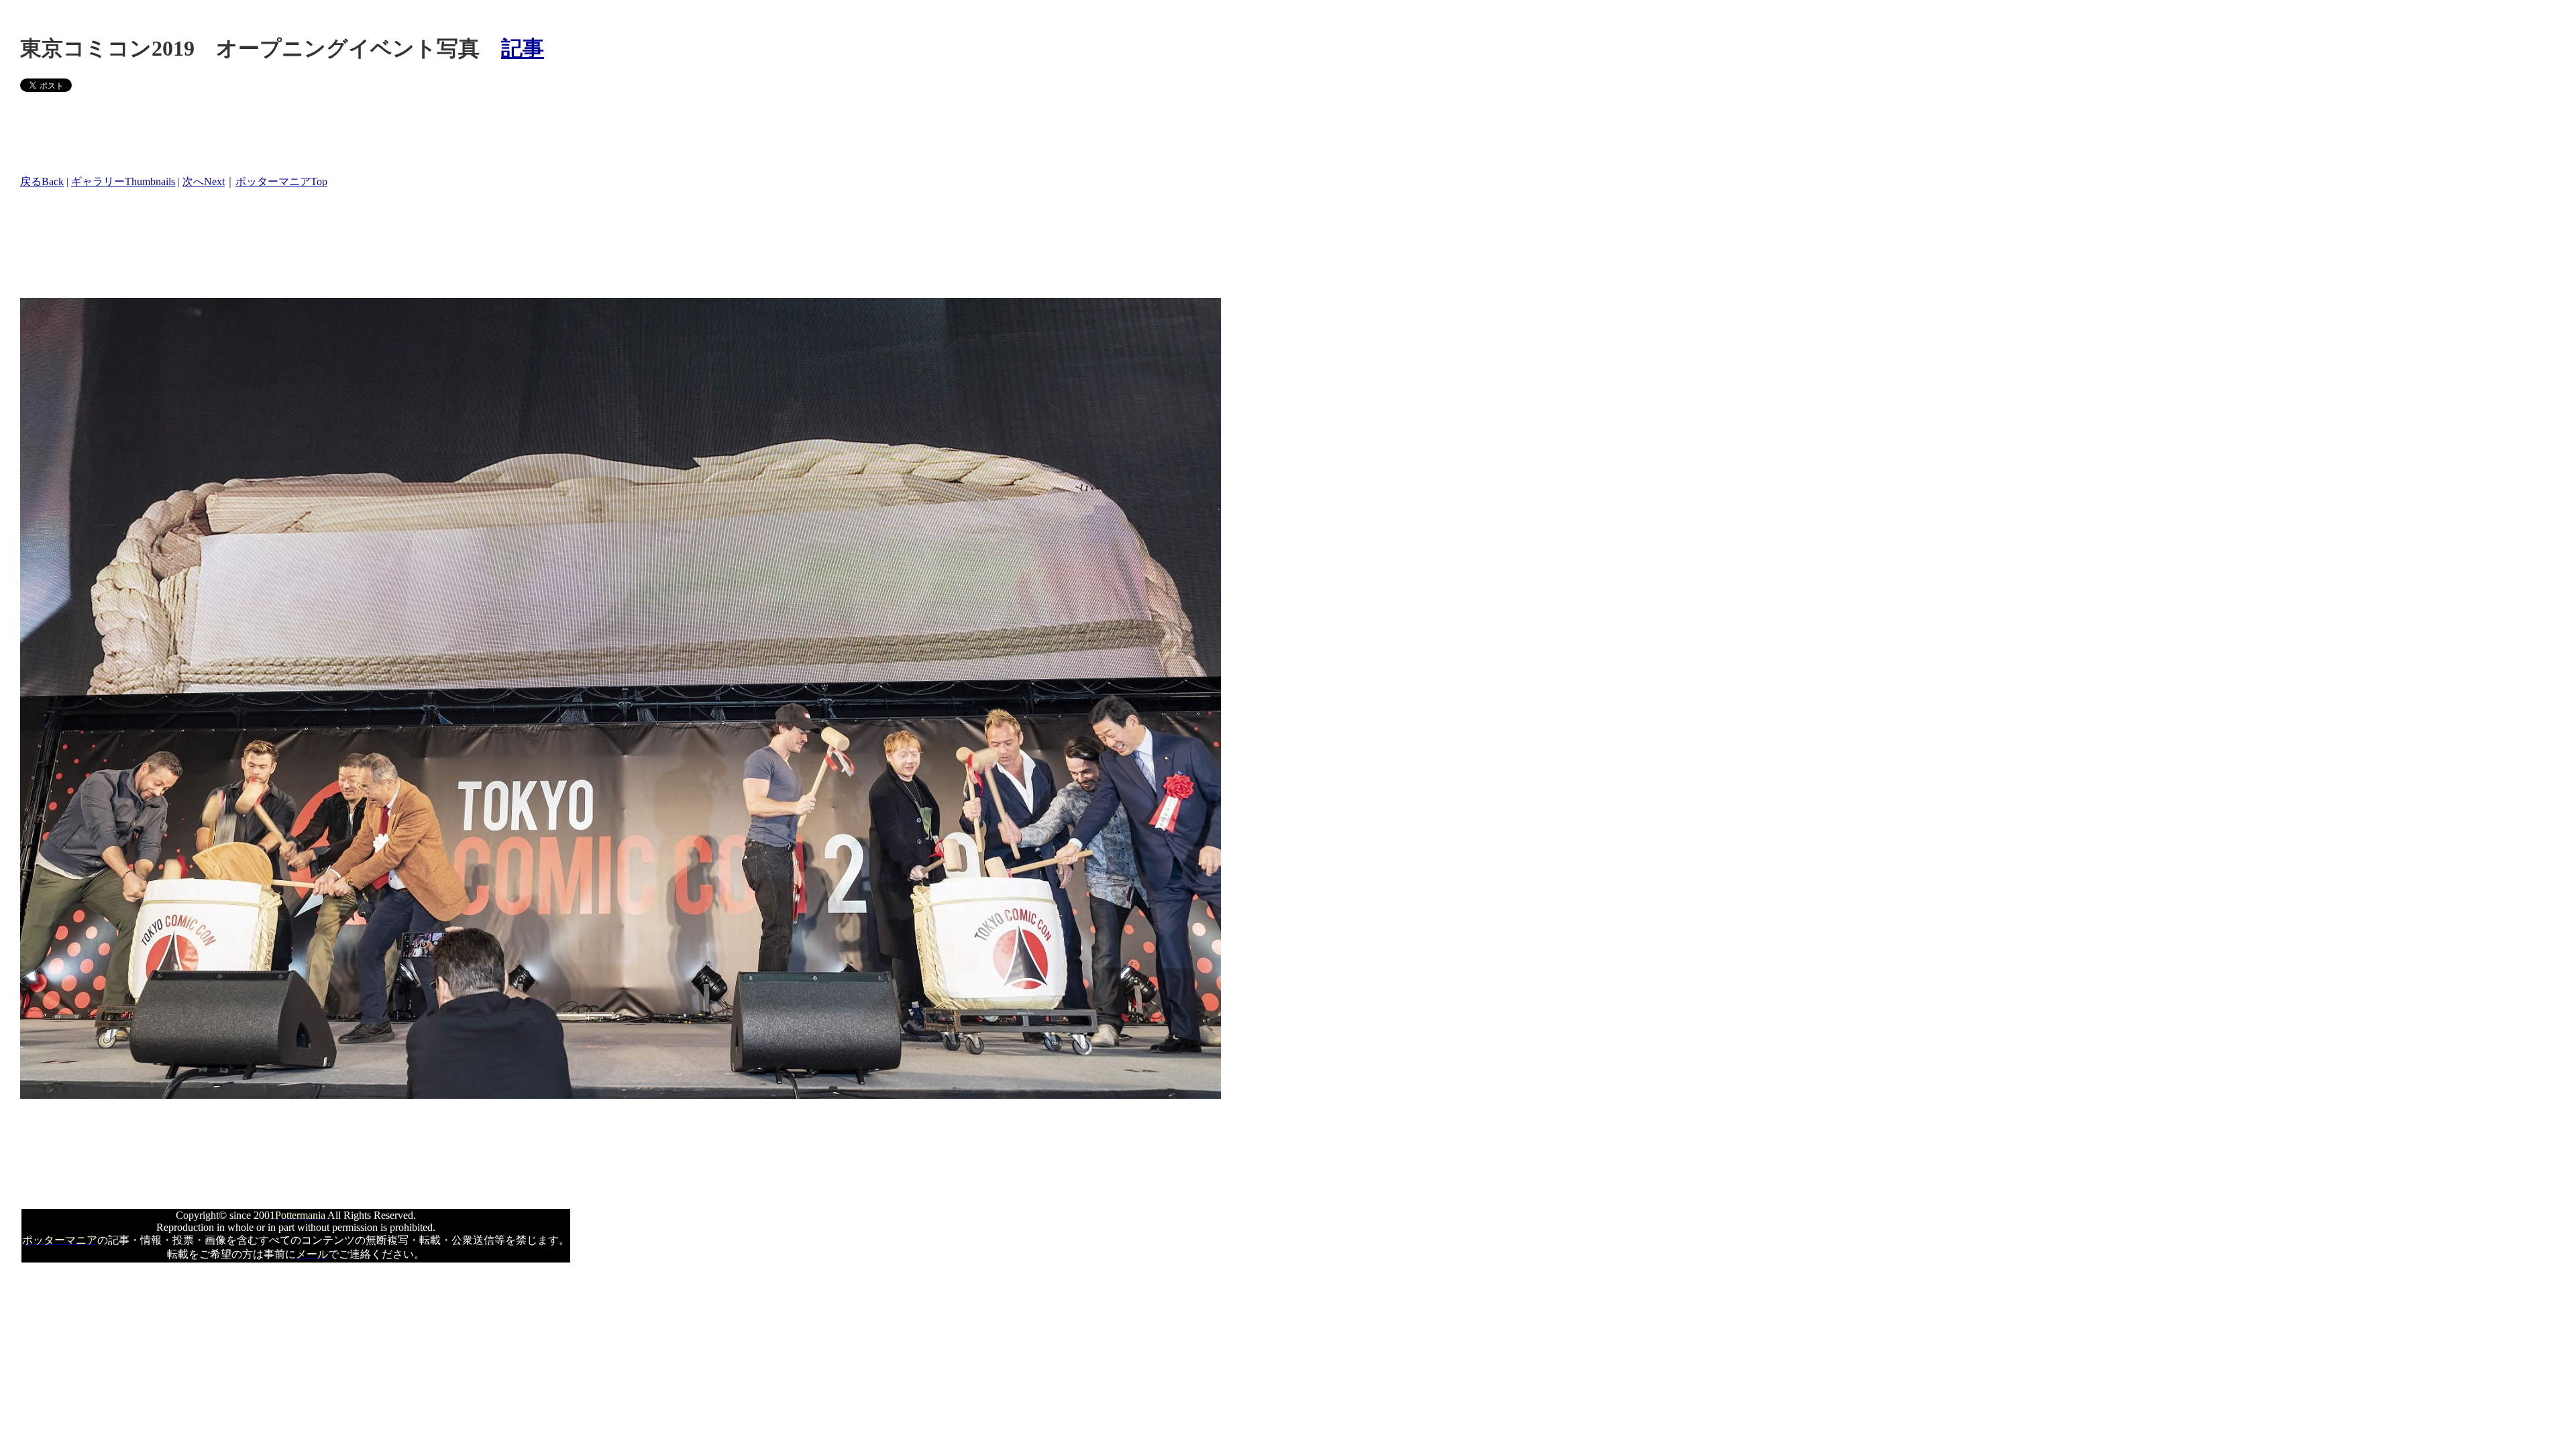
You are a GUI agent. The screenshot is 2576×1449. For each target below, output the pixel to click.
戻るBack (42, 181)
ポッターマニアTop (281, 181)
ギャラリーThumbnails (123, 181)
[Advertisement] (264, 133)
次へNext (204, 181)
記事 (523, 48)
